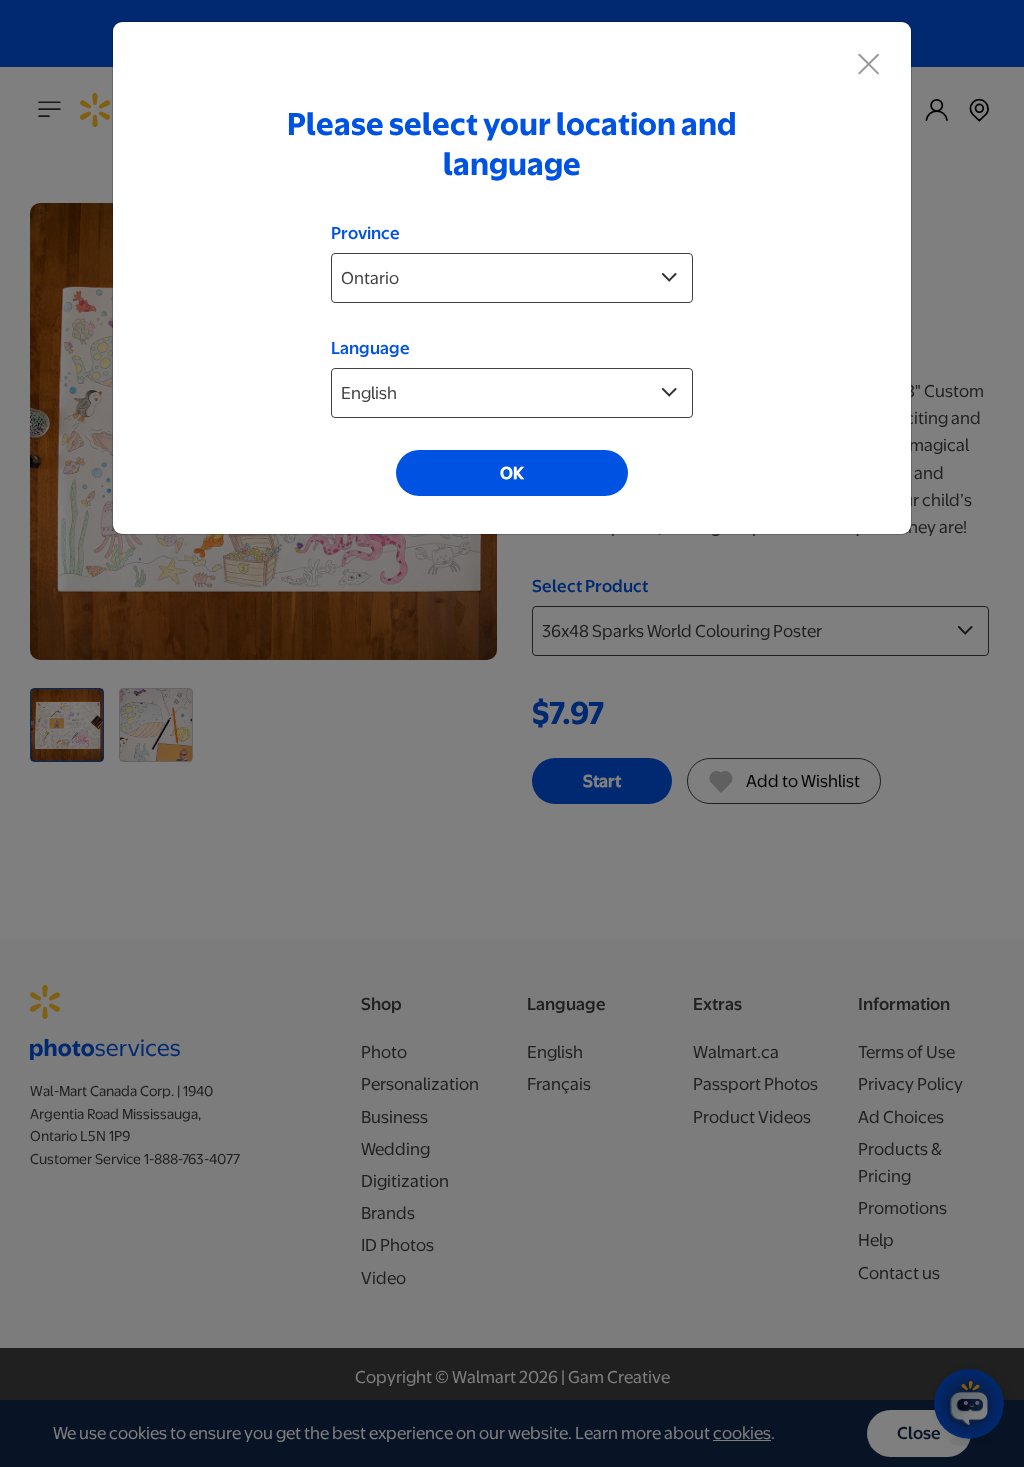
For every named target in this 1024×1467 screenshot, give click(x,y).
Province (365, 233)
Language (370, 348)
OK (512, 473)
